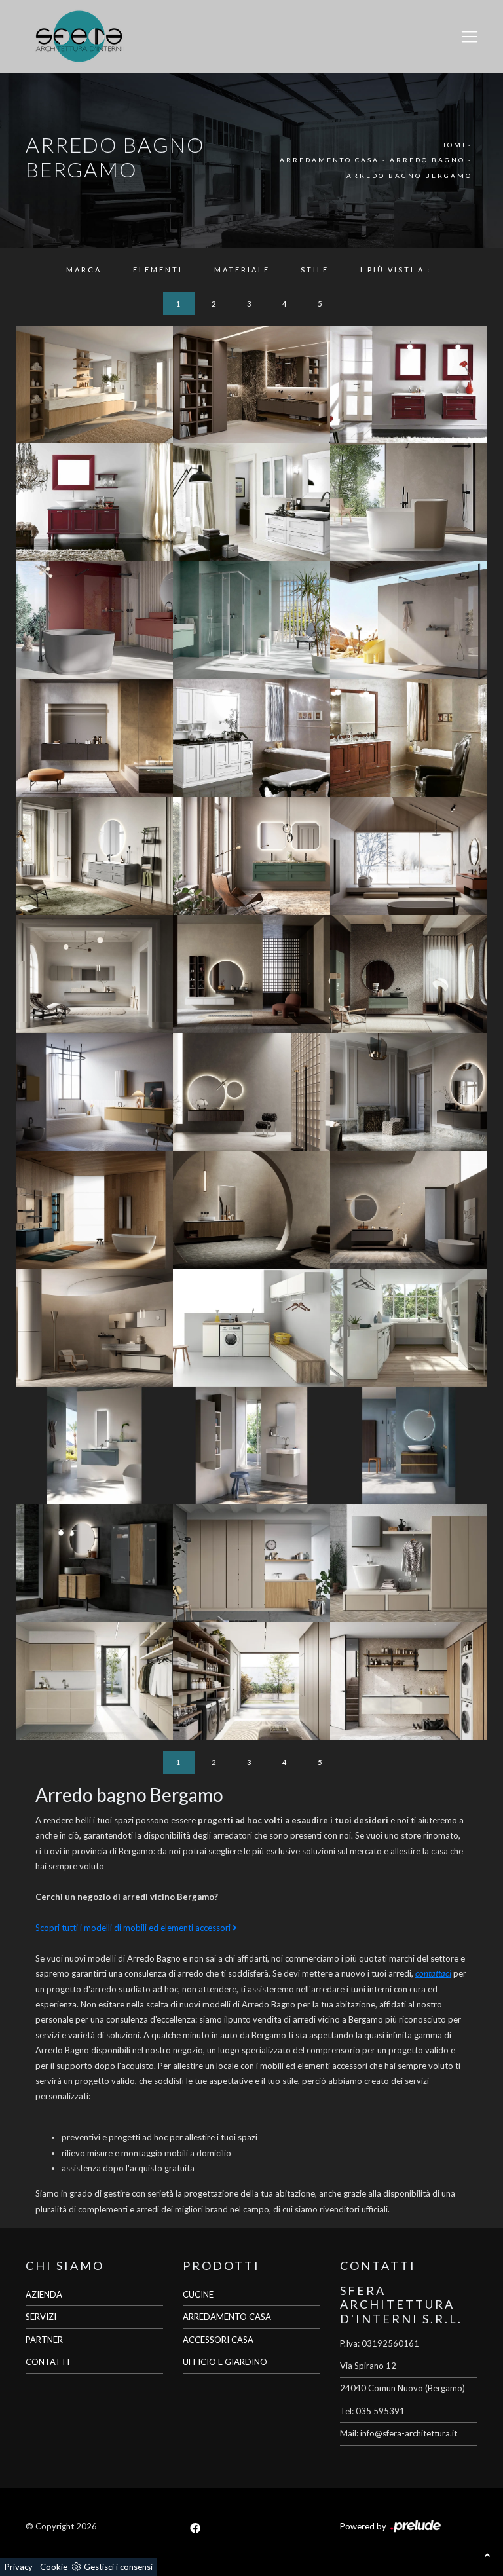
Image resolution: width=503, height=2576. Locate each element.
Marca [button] (84, 270)
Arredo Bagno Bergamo (409, 176)
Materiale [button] (242, 270)
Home (454, 145)
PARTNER (44, 2340)
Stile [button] (315, 270)
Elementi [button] (158, 270)
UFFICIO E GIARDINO (225, 2362)
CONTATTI (47, 2362)
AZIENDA (44, 2294)
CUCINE (198, 2294)
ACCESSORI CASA (218, 2340)
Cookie (54, 2567)
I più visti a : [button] (396, 270)
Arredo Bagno (427, 160)
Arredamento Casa (329, 160)
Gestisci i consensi (118, 2567)
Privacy (19, 2567)
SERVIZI (41, 2317)
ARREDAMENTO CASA (227, 2317)
